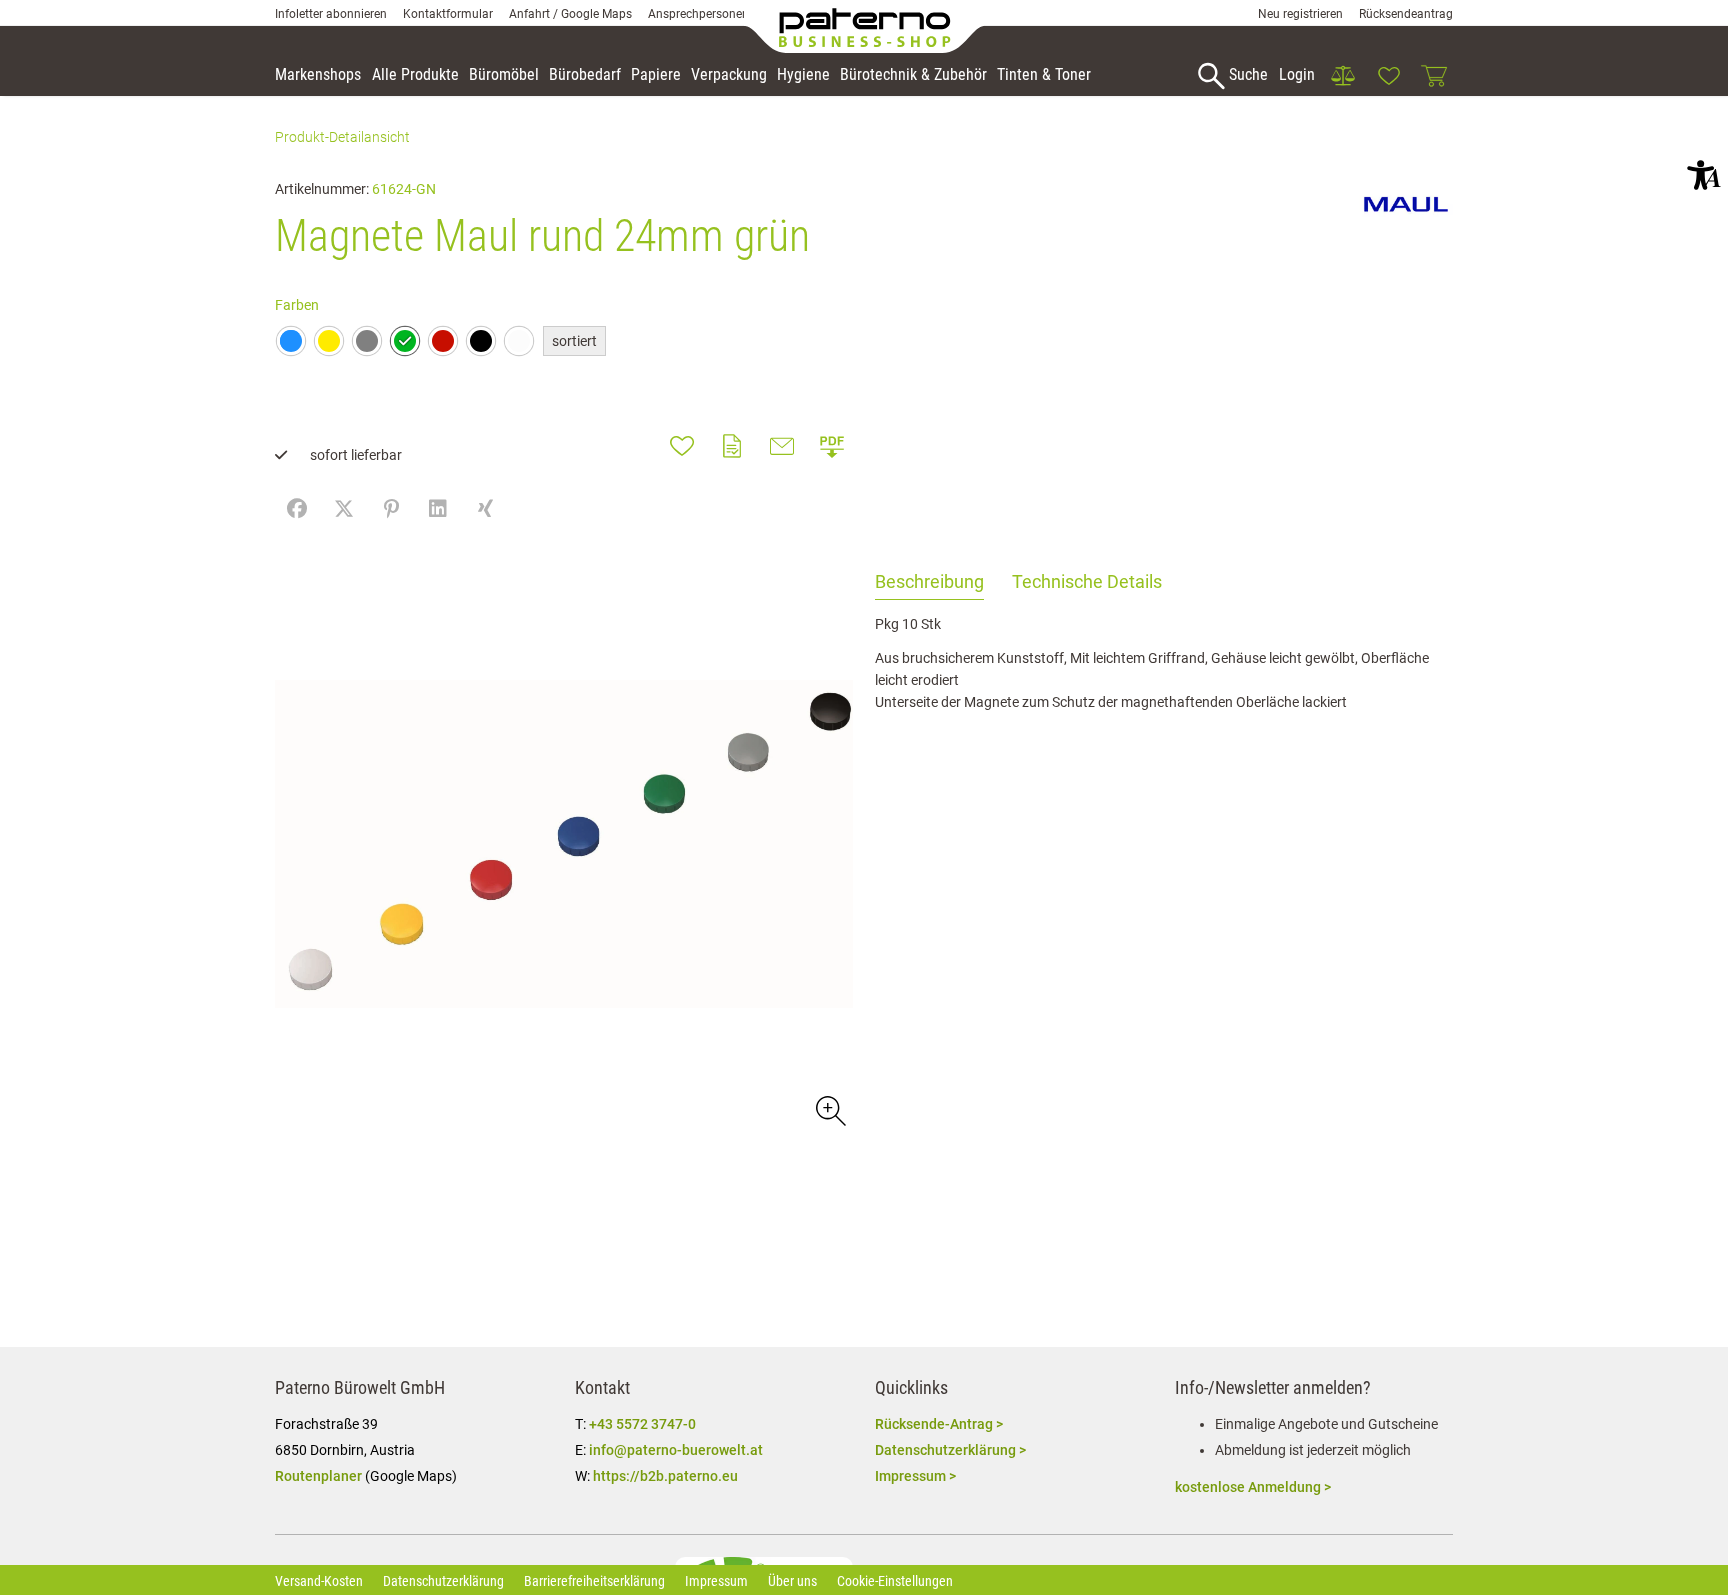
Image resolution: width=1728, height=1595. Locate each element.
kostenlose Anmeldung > (1253, 1487)
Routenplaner (318, 1476)
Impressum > (915, 1476)
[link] (1343, 76)
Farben (297, 305)
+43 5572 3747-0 (642, 1424)
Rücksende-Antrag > (939, 1424)
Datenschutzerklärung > (950, 1450)
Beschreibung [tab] (929, 581)
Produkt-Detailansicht (342, 137)
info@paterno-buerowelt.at (676, 1450)
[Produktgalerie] (829, 1109)
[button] (1704, 175)
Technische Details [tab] (1087, 581)
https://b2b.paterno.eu (665, 1476)
